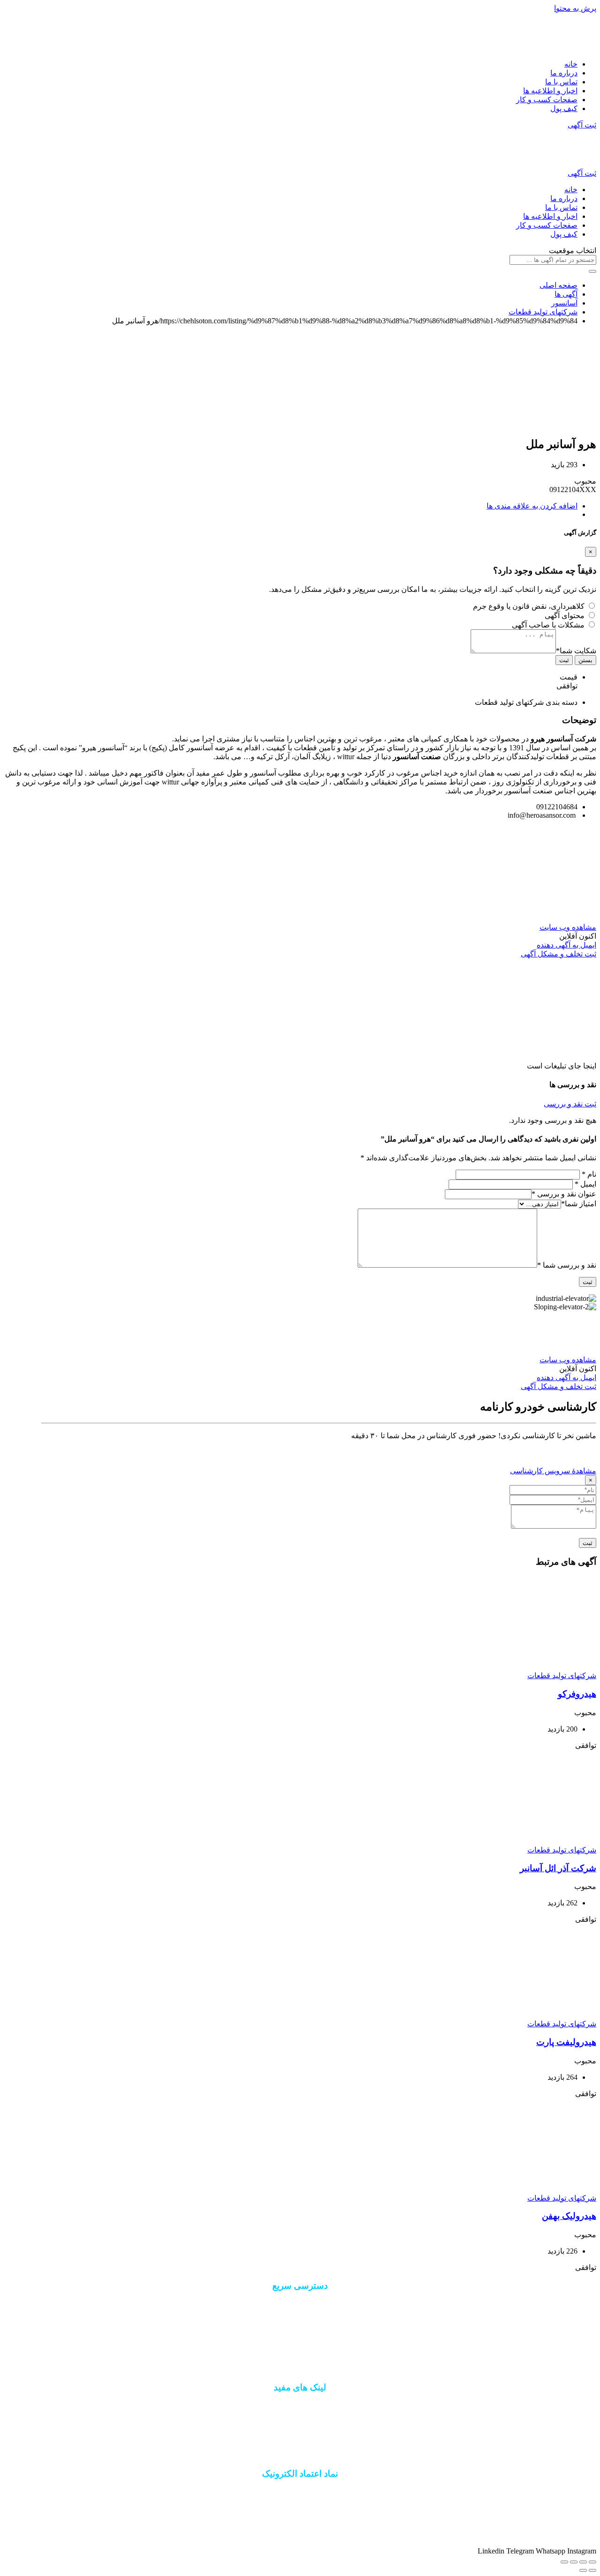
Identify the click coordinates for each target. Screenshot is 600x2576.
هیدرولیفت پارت (566, 2042)
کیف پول (564, 108)
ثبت (564, 660)
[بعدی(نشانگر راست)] (583, 2570)
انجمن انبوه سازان (300, 2455)
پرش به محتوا (575, 8)
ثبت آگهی (582, 125)
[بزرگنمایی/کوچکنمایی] (564, 2562)
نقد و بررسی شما (567, 1265)
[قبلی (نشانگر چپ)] (592, 2570)
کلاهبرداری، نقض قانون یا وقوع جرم (529, 606)
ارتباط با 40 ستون (300, 2321)
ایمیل (585, 1184)
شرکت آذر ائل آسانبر (558, 1868)
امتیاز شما (579, 1204)
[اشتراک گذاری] (583, 2562)
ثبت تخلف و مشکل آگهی (559, 954)
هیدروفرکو (577, 1694)
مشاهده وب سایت (568, 927)
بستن (585, 660)
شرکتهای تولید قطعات (562, 1676)
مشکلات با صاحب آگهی (548, 625)
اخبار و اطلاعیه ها (550, 91)
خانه (571, 64)
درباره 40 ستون (300, 2304)
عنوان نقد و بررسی (564, 1194)
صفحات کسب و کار (547, 100)
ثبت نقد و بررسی (570, 1104)
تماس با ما (561, 82)
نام (589, 1174)
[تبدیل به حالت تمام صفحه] (574, 2562)
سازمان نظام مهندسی (300, 2423)
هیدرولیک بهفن (569, 2216)
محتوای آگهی (565, 616)
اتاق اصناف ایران (300, 2406)
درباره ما (564, 73)
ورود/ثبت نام (300, 2337)
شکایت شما (576, 651)
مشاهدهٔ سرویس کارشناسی (553, 1471)
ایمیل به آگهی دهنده (566, 945)
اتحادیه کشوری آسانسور (300, 2439)
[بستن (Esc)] (592, 2562)
